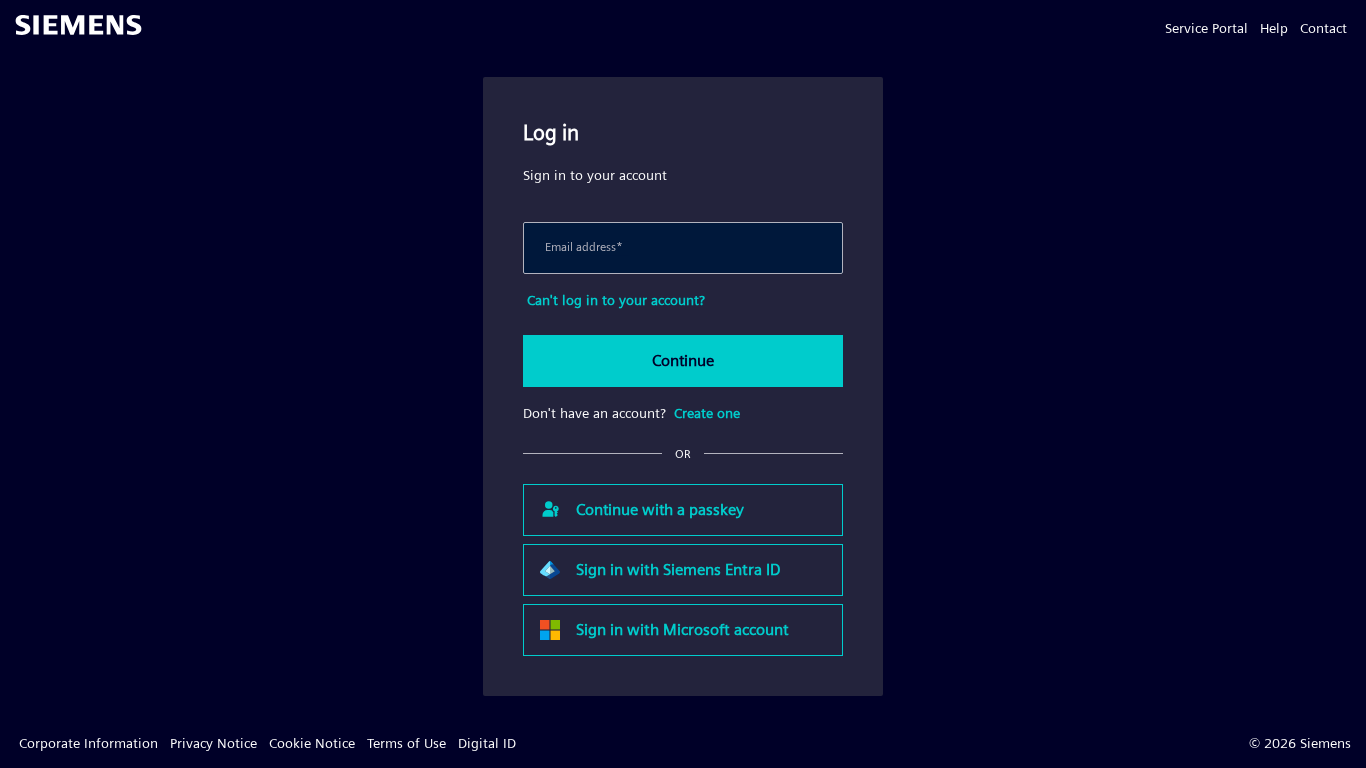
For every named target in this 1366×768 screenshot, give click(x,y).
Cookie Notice (312, 743)
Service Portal (1206, 28)
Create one (707, 413)
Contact (1323, 28)
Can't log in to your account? (616, 300)
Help (1274, 28)
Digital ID (487, 743)
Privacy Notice (213, 743)
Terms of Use (406, 743)
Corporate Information (88, 743)
